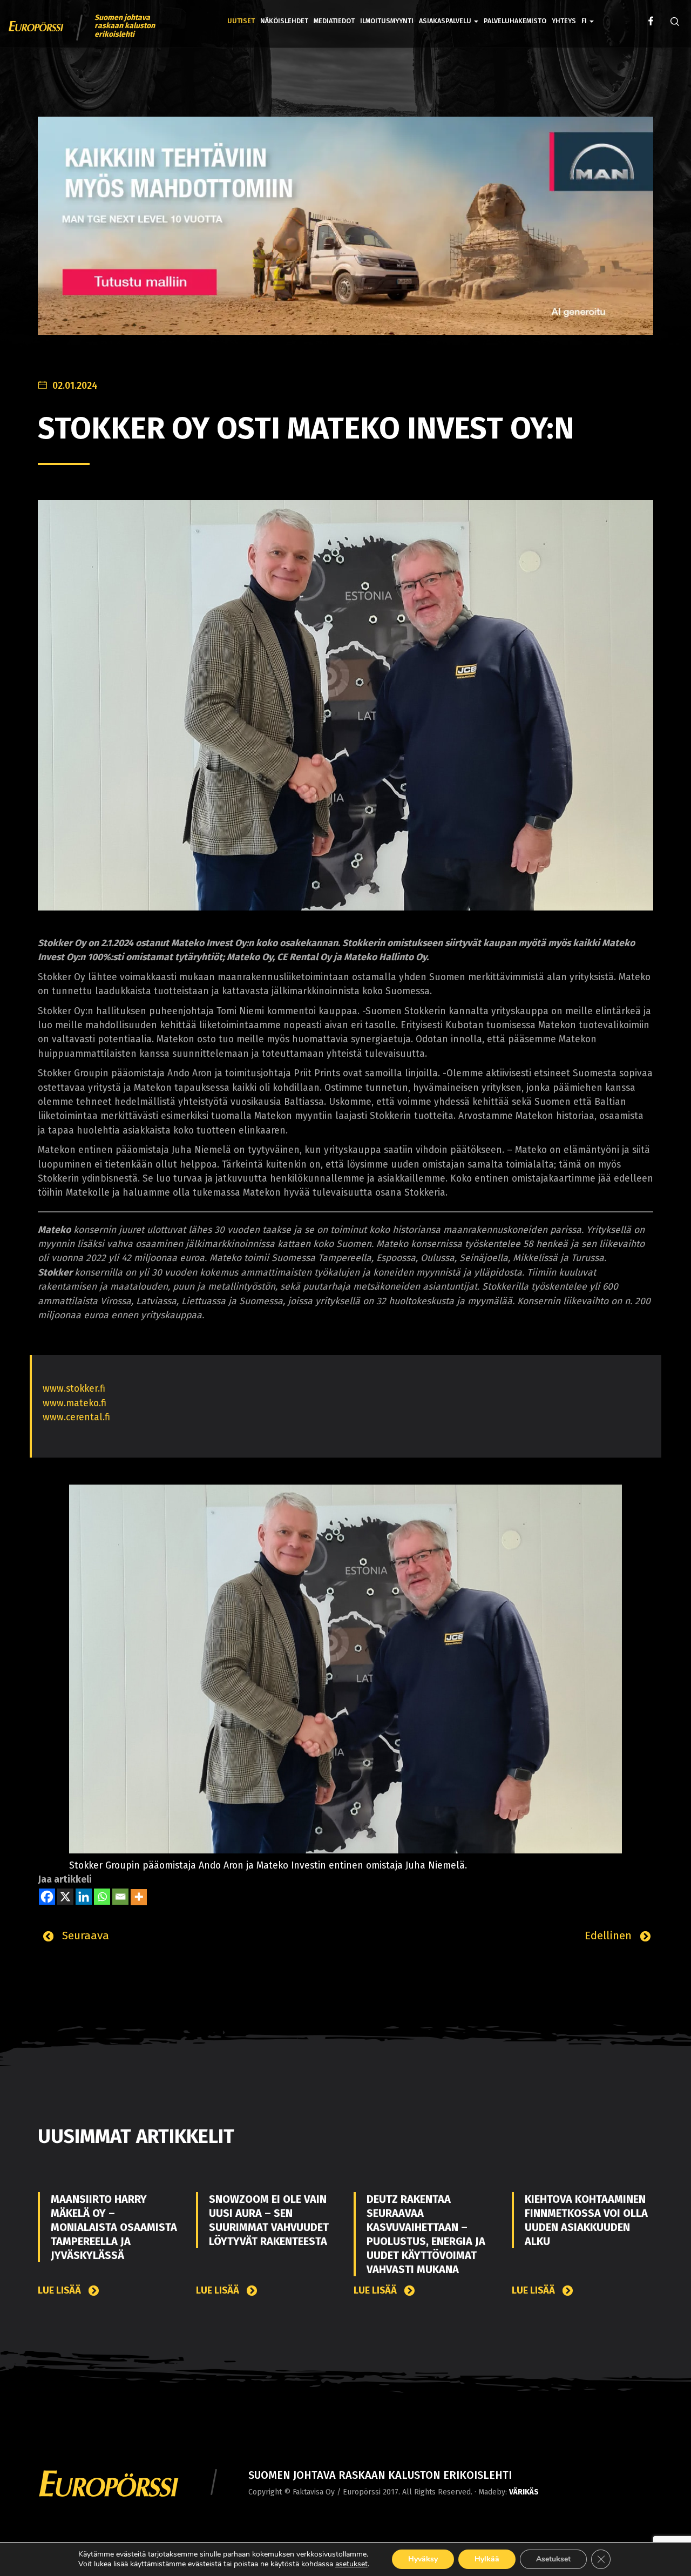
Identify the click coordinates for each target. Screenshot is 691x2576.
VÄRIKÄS (524, 2492)
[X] (65, 1897)
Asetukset (553, 2559)
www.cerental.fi (76, 1417)
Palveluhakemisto (515, 21)
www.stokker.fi (74, 1389)
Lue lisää (60, 2291)
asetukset (351, 2564)
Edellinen (610, 1936)
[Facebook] (47, 1897)
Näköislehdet (284, 21)
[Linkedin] (84, 1897)
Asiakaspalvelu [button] (446, 21)
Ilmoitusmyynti (387, 21)
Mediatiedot (334, 21)
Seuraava (84, 1936)
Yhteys (564, 21)
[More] (139, 1897)
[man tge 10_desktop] (345, 234)
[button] (588, 13)
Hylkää (487, 2559)
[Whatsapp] (102, 1897)
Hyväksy (423, 2559)
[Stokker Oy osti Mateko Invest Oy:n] (345, 705)
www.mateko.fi (74, 1403)
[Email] (120, 1897)
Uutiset (241, 21)
